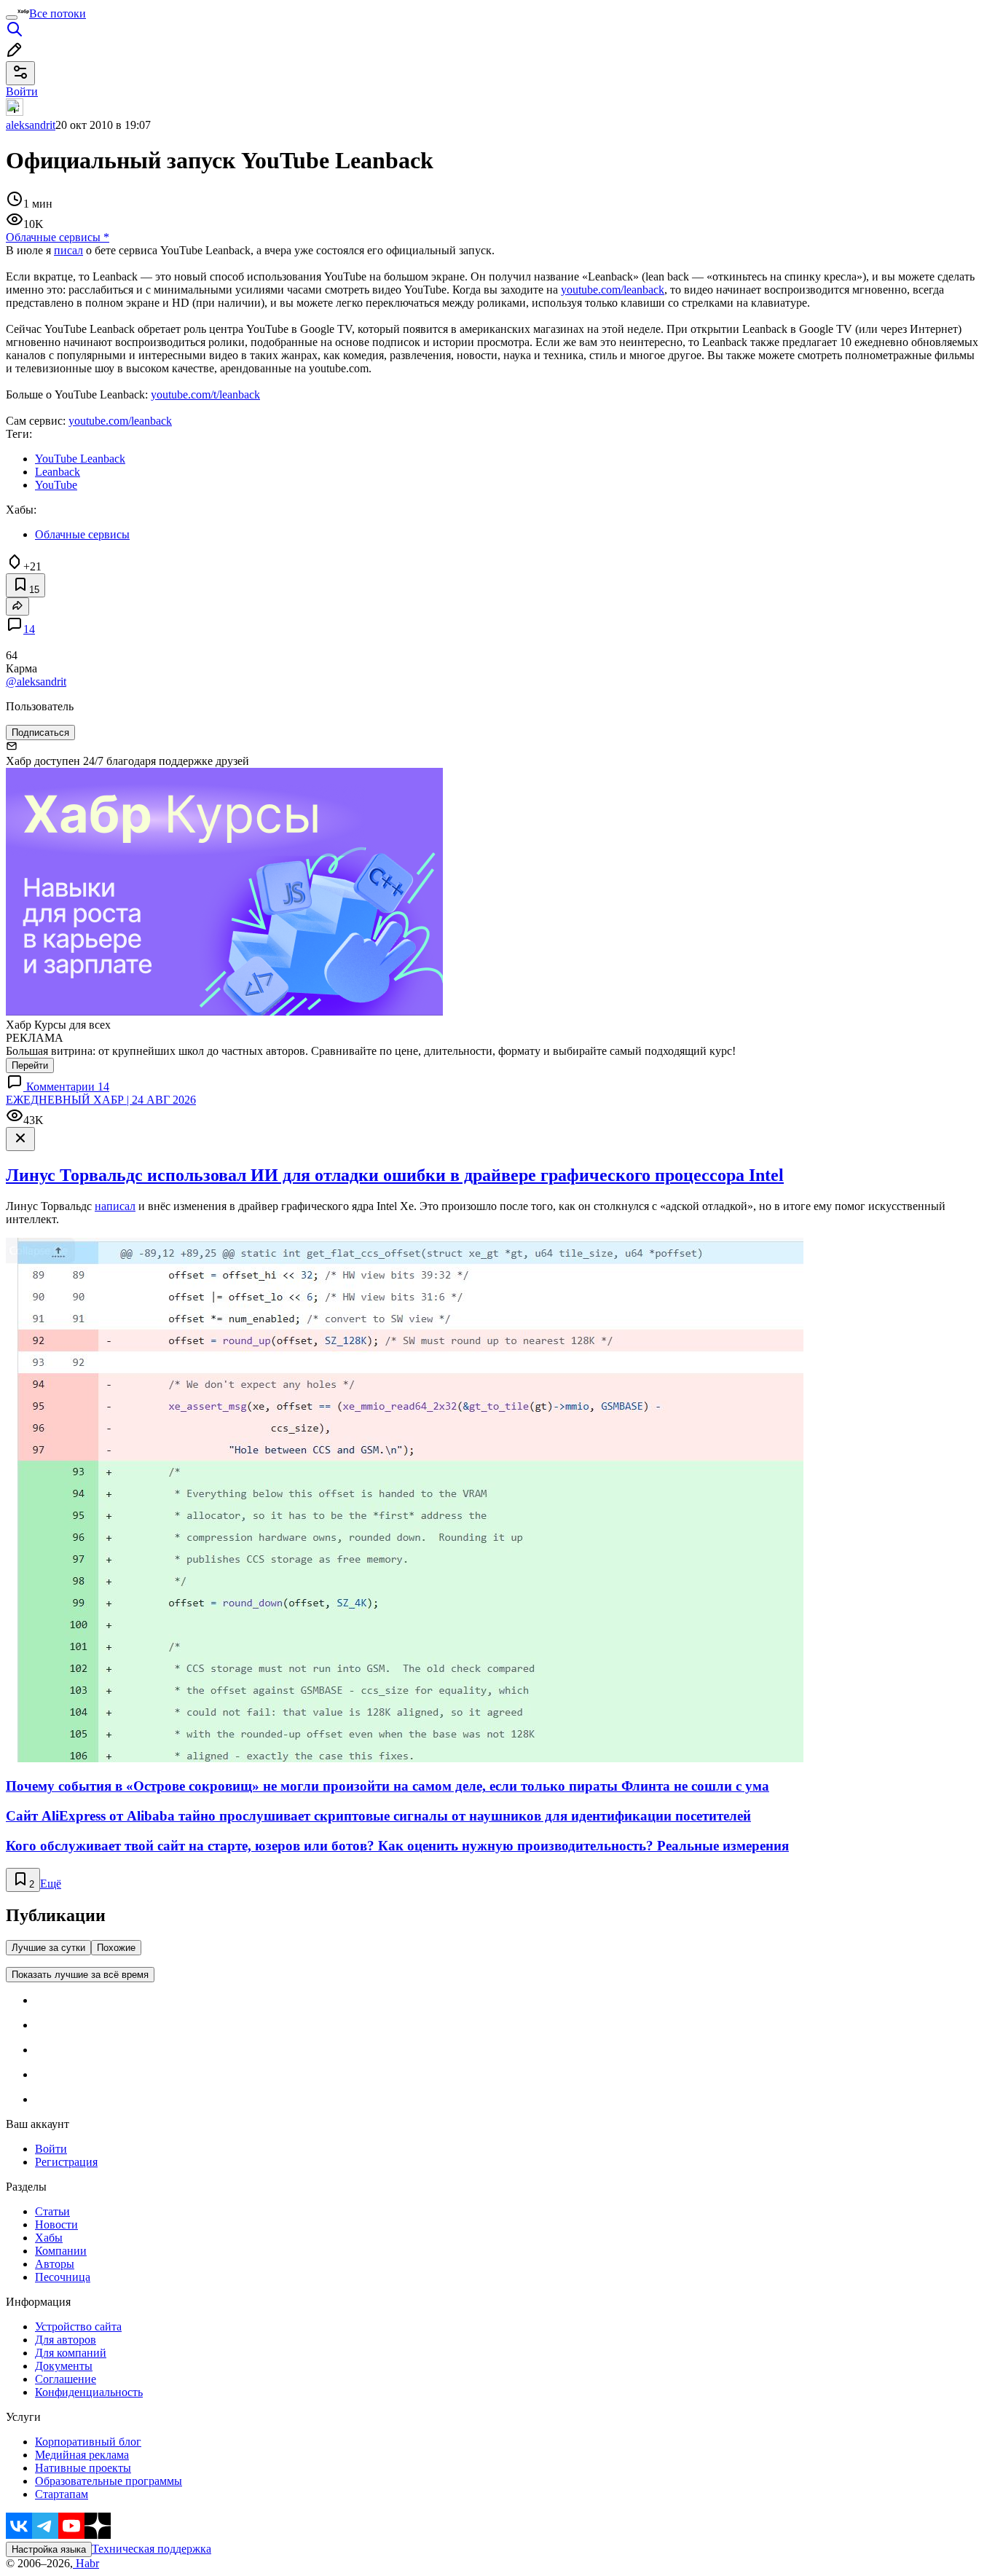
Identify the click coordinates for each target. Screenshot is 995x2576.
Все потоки (58, 13)
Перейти (30, 1065)
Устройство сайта (78, 2326)
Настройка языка (49, 2549)
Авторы (55, 2264)
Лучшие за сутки (48, 1948)
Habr (86, 2563)
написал (115, 1206)
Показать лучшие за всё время (80, 1975)
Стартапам (62, 2494)
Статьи (52, 2211)
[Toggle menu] (12, 17)
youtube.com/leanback (613, 290)
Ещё (51, 1884)
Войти (51, 2149)
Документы (64, 2366)
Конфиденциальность (89, 2392)
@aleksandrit (36, 682)
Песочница (63, 2277)
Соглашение (66, 2379)
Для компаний (71, 2353)
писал (68, 250)
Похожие (116, 1948)
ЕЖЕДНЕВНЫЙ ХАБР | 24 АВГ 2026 (101, 1100)
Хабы (49, 2238)
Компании (61, 2251)
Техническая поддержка (152, 2549)
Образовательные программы (109, 2481)
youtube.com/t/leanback (205, 394)
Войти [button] (22, 91)
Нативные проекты (83, 2468)
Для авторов (66, 2340)
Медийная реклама (82, 2455)
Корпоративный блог (88, 2442)
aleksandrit (31, 125)
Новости (56, 2224)
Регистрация (66, 2162)
